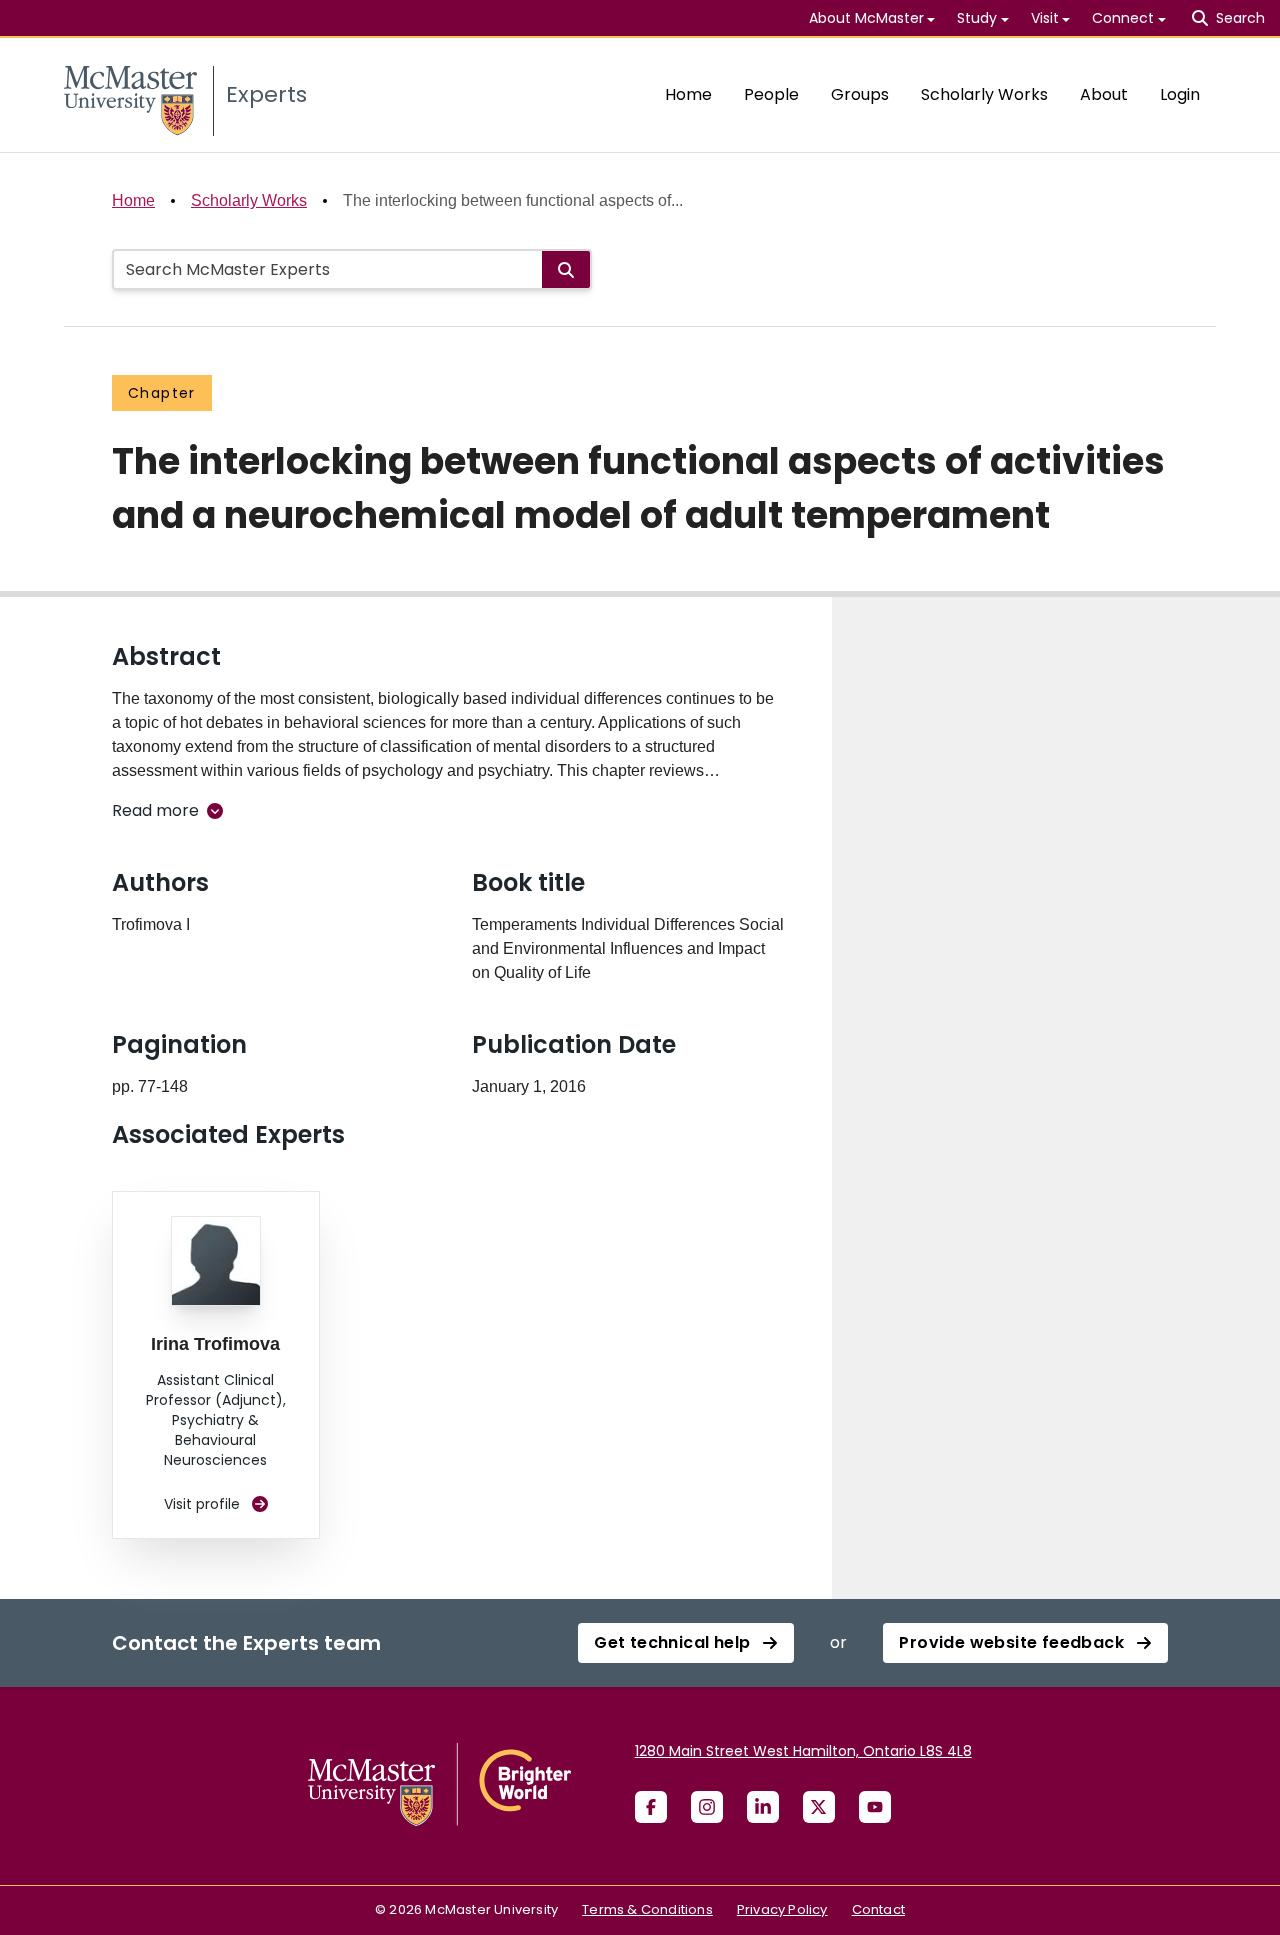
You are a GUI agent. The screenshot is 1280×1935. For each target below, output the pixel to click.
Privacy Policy (782, 1909)
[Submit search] (566, 269)
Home (688, 94)
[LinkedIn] (763, 1807)
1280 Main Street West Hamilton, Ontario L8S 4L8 (803, 1751)
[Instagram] (707, 1807)
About (1104, 94)
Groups (860, 94)
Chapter (162, 393)
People (771, 94)
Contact (878, 1909)
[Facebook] (651, 1807)
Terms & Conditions (647, 1909)
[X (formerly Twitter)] (819, 1807)
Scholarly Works (984, 94)
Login (1180, 94)
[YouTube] (875, 1807)
